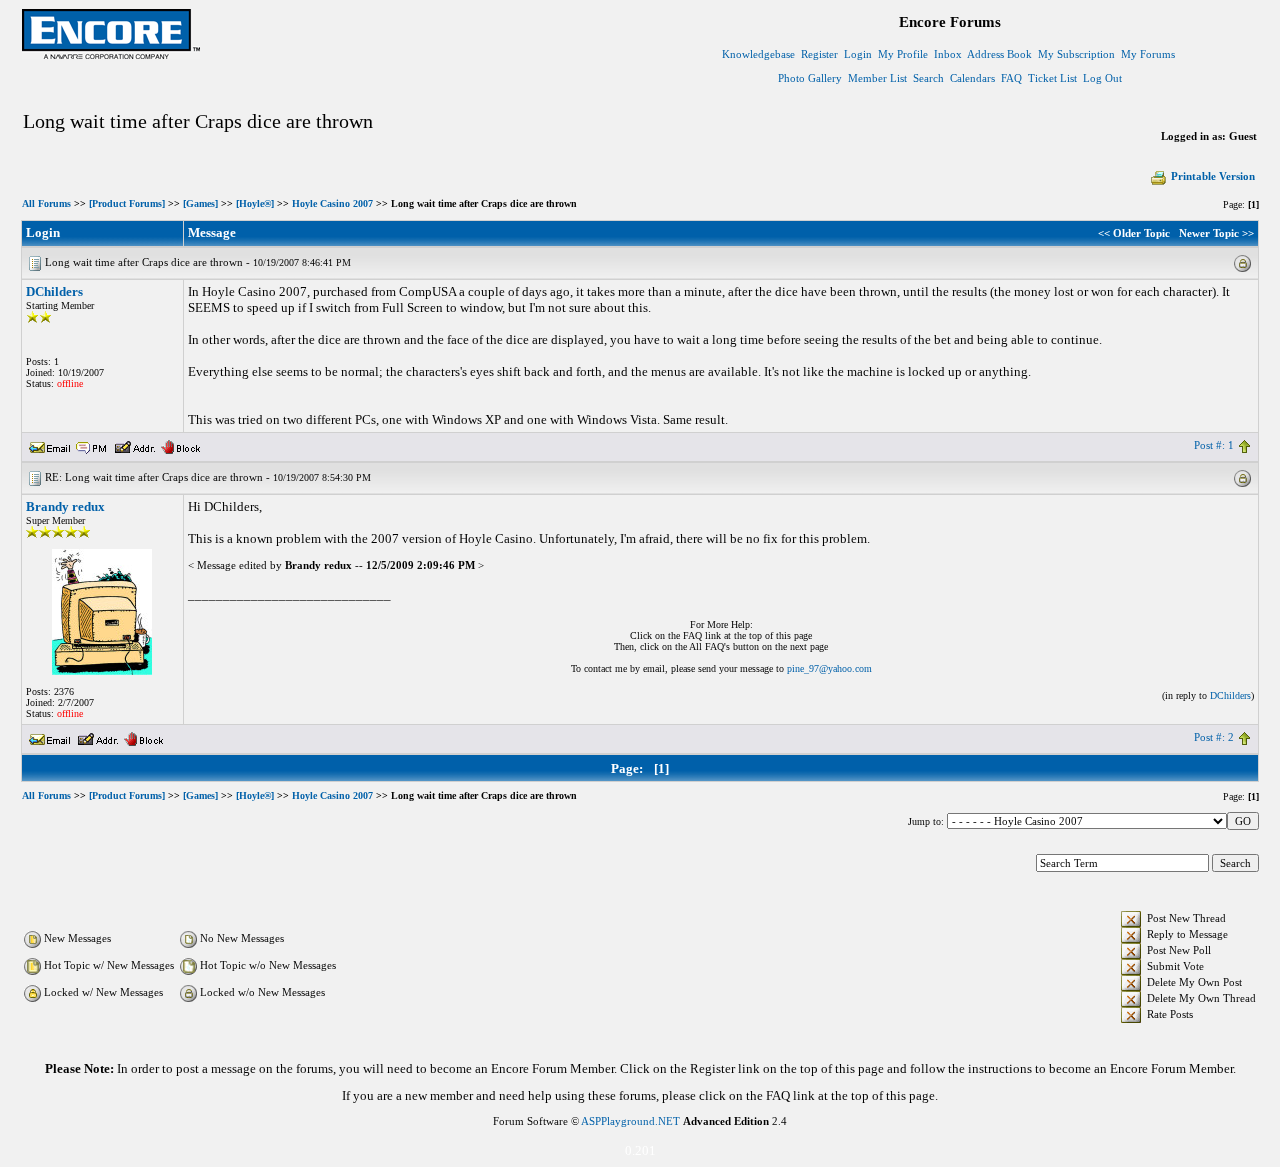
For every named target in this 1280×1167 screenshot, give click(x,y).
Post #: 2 (1214, 737)
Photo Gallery (810, 78)
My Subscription (1076, 54)
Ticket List (1052, 78)
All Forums (46, 203)
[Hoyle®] (255, 203)
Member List (877, 78)
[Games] (200, 203)
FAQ (1011, 78)
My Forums (1148, 54)
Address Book (999, 54)
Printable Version (1213, 176)
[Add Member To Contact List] (134, 445)
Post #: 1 (1214, 445)
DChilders (54, 291)
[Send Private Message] (92, 445)
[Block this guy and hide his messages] (180, 445)
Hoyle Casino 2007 (332, 203)
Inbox (948, 54)
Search (928, 78)
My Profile (903, 54)
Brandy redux (65, 506)
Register (819, 54)
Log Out (1102, 78)
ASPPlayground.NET (630, 1121)
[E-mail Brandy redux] (50, 737)
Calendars (972, 78)
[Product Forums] (127, 203)
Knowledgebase (758, 54)
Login (858, 54)
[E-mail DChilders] (50, 445)
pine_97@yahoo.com (829, 668)
